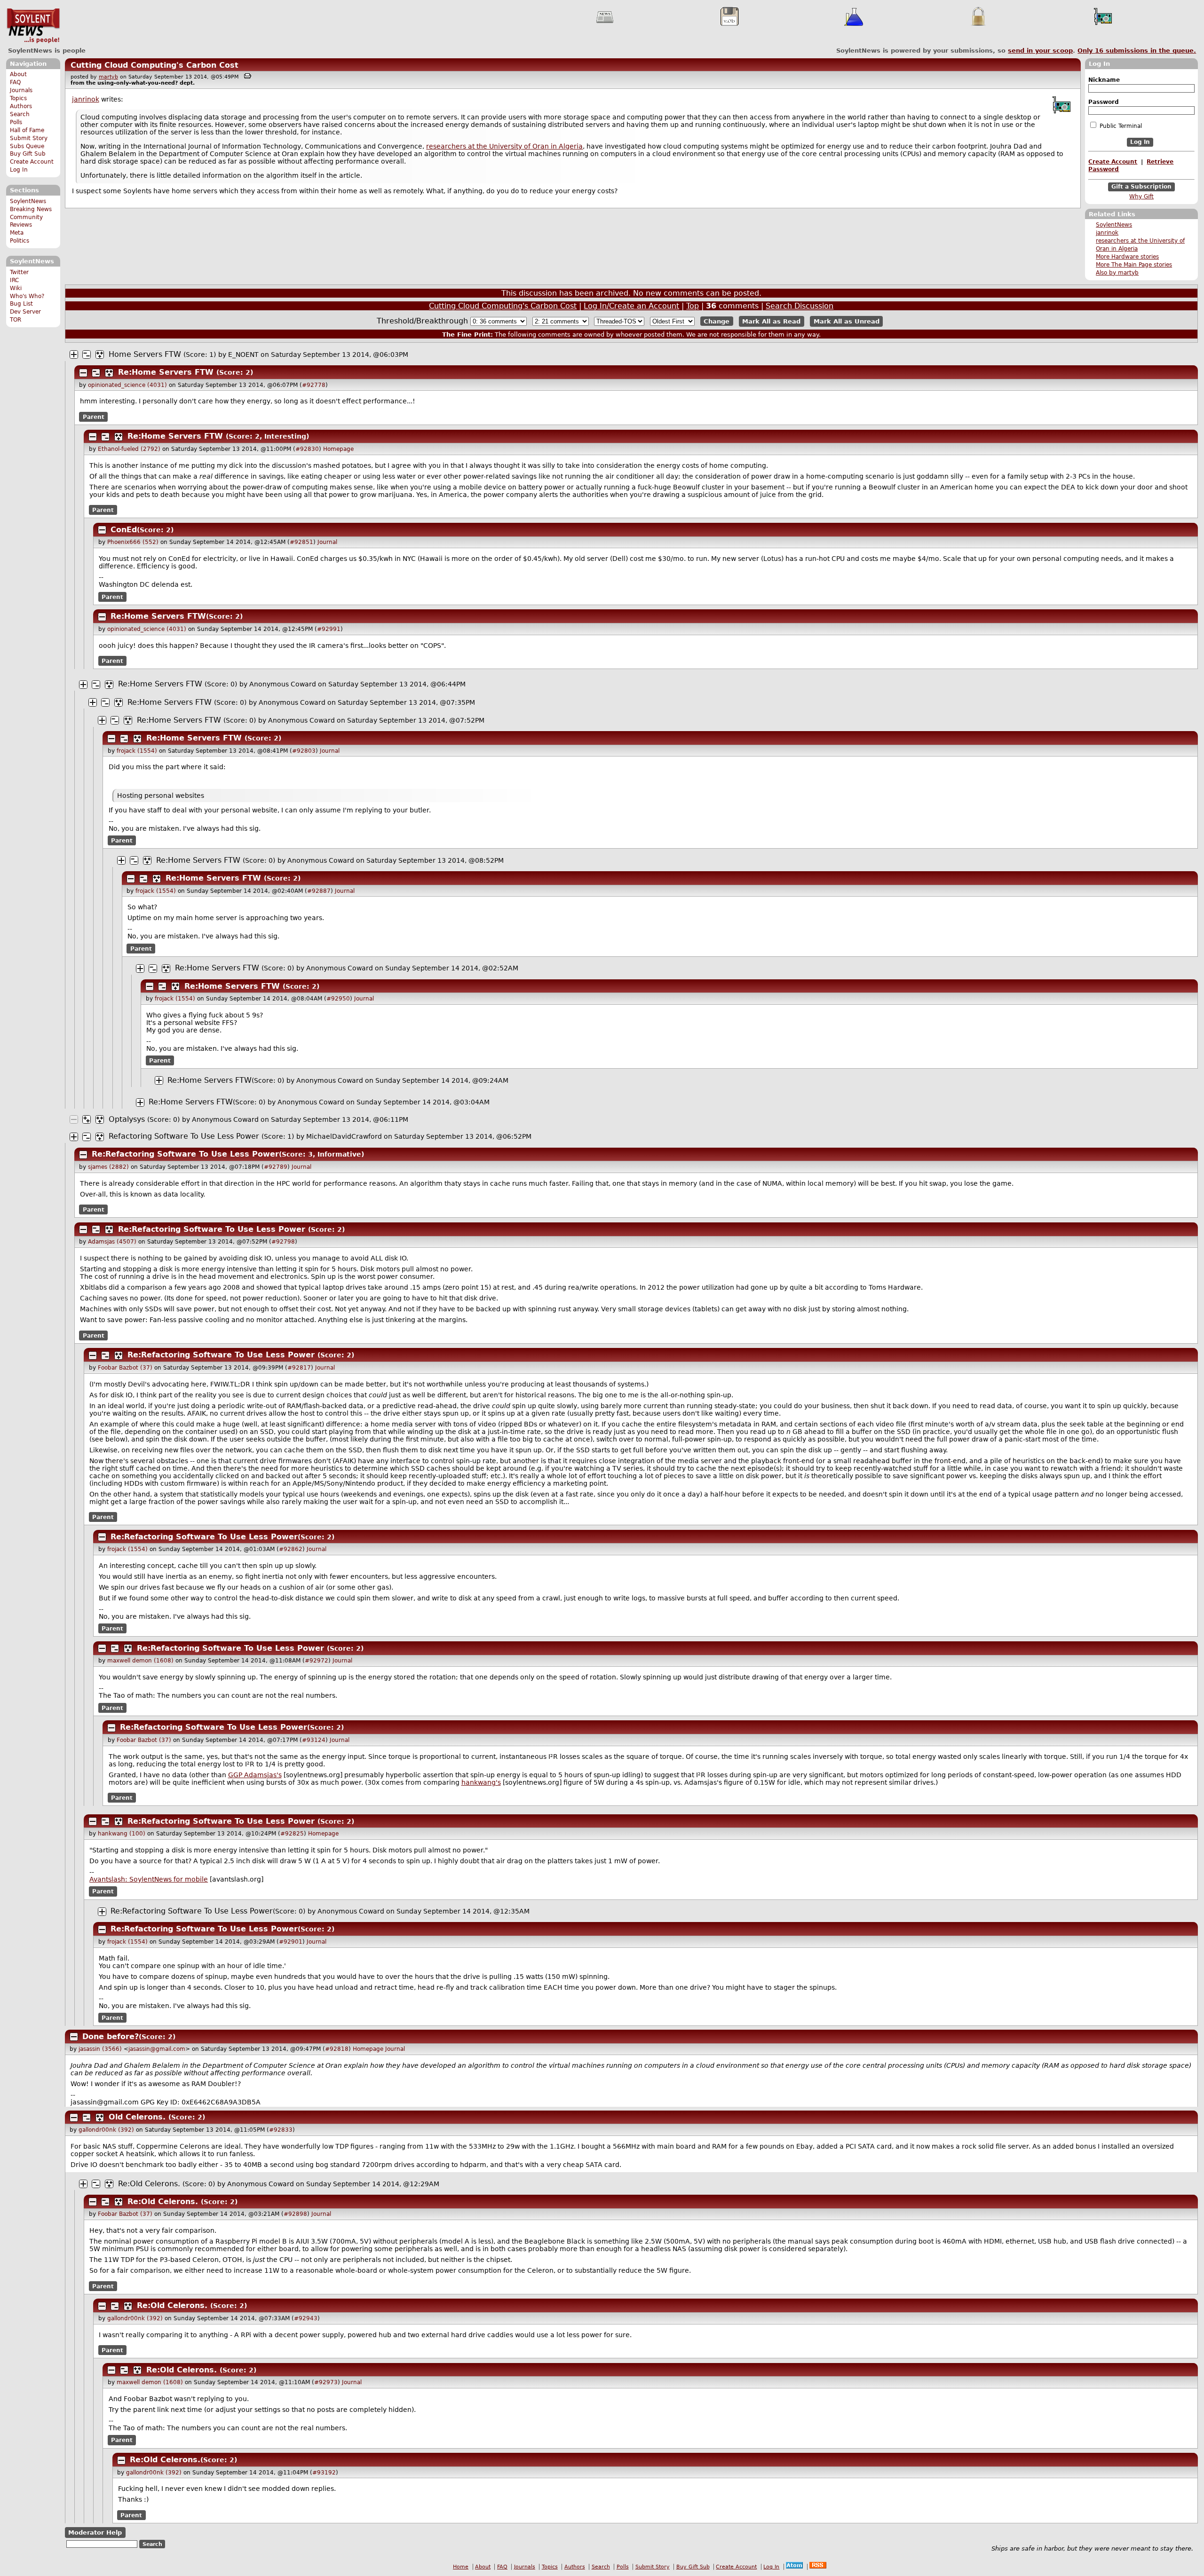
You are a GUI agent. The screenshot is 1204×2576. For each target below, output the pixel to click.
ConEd (124, 530)
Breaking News (31, 209)
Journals (21, 90)
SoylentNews (33, 26)
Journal (327, 542)
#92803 (304, 751)
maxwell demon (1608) (140, 1661)
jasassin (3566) (100, 2049)
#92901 (291, 1942)
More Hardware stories (1127, 257)
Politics (20, 241)
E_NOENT (243, 354)
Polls (16, 122)
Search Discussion (800, 306)
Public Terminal (1120, 126)
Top (693, 306)
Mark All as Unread (847, 321)
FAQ (15, 82)
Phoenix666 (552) (133, 542)
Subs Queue (27, 146)
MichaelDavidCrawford (344, 1136)
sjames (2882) (108, 1167)
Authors (21, 106)
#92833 (281, 2130)
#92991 (329, 629)
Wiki (16, 288)
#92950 (338, 999)
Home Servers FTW (145, 354)
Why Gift (1141, 197)
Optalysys (127, 1119)
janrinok (1107, 233)
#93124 (314, 1740)
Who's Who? (27, 296)
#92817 (299, 1368)
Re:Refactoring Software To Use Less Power (185, 1154)
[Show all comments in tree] (100, 354)
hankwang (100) (122, 1834)
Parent (94, 417)
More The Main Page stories (1134, 265)
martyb (108, 77)
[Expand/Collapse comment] (74, 354)
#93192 (324, 2473)
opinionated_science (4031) (127, 385)
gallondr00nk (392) (106, 2130)
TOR (16, 320)
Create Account (32, 162)
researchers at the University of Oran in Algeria (504, 146)
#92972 (317, 1661)
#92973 (326, 2382)
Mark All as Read (771, 321)
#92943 (306, 2318)
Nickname (1104, 80)
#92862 (291, 1549)
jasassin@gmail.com (157, 2049)
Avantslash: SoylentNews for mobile (149, 1879)
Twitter (19, 272)
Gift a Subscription (1141, 187)
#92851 (301, 542)
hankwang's (481, 1782)
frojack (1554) (137, 751)
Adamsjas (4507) (112, 1242)
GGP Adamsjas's (255, 1775)
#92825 (292, 1834)
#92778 (314, 385)
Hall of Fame (27, 130)
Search (20, 114)
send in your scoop (1040, 51)
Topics (18, 98)
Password (1104, 102)
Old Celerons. (137, 2117)
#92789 (276, 1167)
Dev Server (25, 312)
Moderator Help (95, 2533)
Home (461, 2567)
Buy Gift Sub (28, 154)
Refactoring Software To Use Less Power (184, 1136)
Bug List (21, 304)
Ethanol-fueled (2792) (129, 449)
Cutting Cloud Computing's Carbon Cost (154, 65)
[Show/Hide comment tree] (87, 354)
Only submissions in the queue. (1137, 51)
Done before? (111, 2036)
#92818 (337, 2049)
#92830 (307, 449)
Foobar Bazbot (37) (125, 1368)
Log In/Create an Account (631, 306)
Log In (19, 170)
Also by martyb (1117, 273)
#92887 (319, 891)
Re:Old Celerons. (149, 2184)
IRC (14, 280)
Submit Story (29, 138)
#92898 (295, 2214)
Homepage (338, 449)
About (18, 74)
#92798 (283, 1242)
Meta (17, 233)
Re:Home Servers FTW (166, 372)
